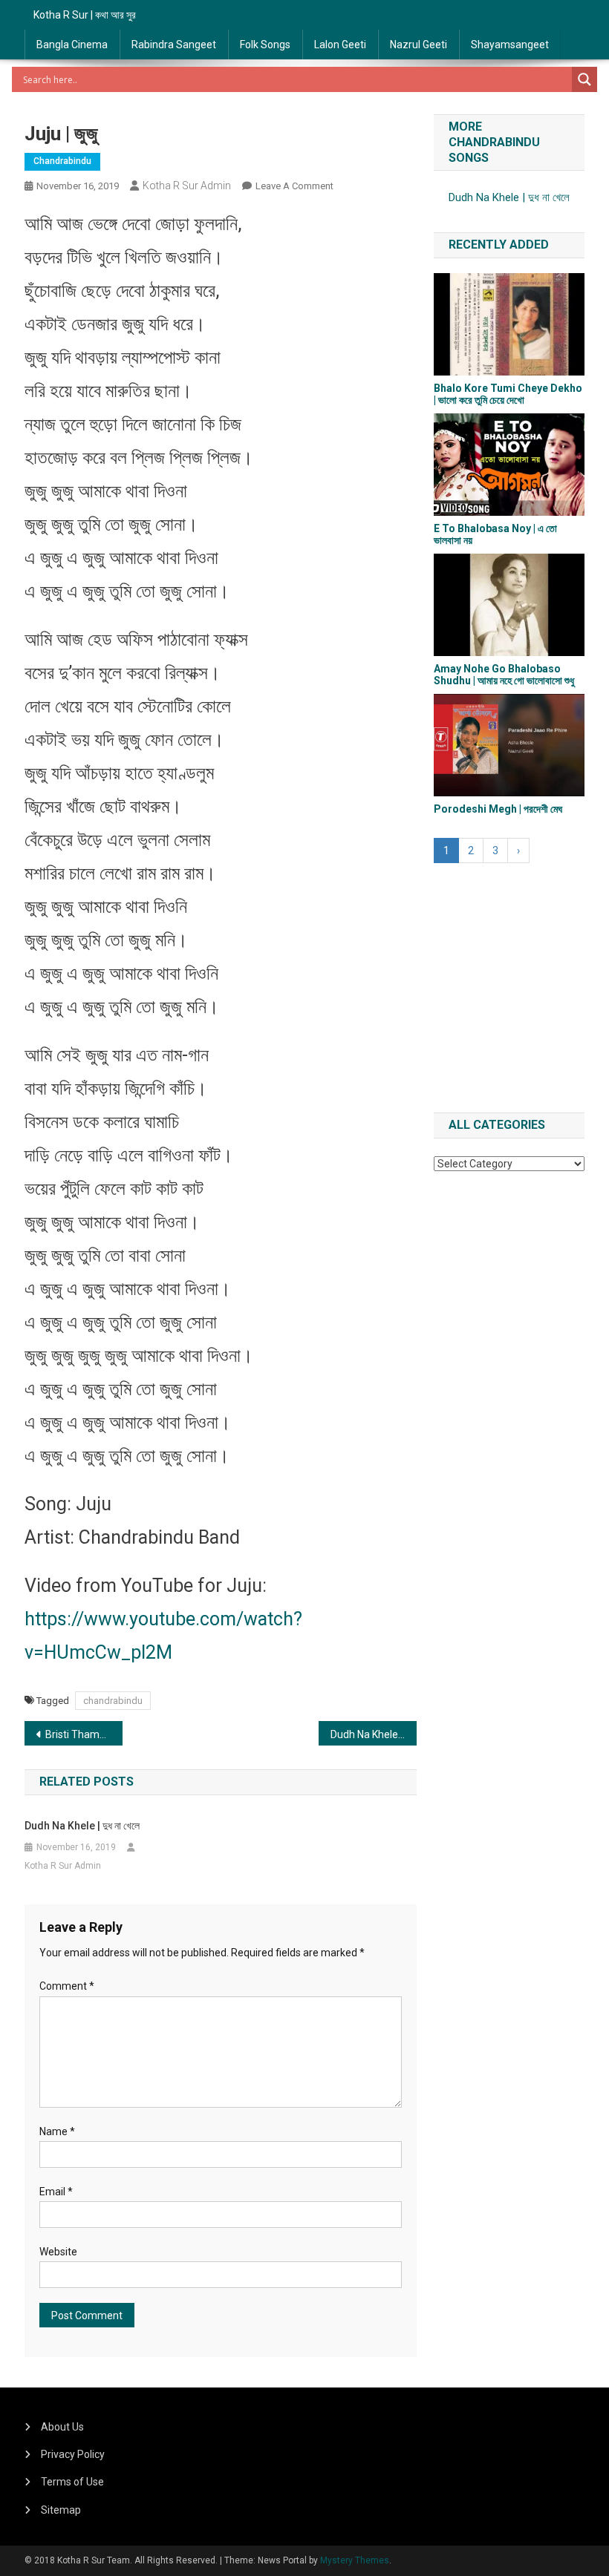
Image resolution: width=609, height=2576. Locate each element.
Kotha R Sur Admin (187, 186)
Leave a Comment (294, 186)
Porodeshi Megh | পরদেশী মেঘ (498, 809)
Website (58, 2252)
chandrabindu (113, 1701)
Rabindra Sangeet (174, 45)
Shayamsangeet (510, 45)
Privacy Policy (73, 2454)
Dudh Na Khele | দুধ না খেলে (374, 1734)
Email (56, 2192)
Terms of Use (72, 2482)
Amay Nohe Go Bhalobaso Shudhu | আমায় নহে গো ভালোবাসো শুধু (504, 674)
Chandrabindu (62, 161)
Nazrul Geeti (419, 45)
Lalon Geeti (340, 45)
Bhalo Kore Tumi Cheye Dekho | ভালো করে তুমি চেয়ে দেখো (508, 394)
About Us (62, 2427)
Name (57, 2131)
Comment (67, 1986)
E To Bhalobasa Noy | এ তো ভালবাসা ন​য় (495, 534)
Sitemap (61, 2510)
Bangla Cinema (72, 45)
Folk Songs (265, 45)
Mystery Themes (355, 2560)
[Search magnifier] (584, 79)
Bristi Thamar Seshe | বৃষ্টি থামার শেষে (84, 1734)
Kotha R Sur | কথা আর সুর (85, 15)
